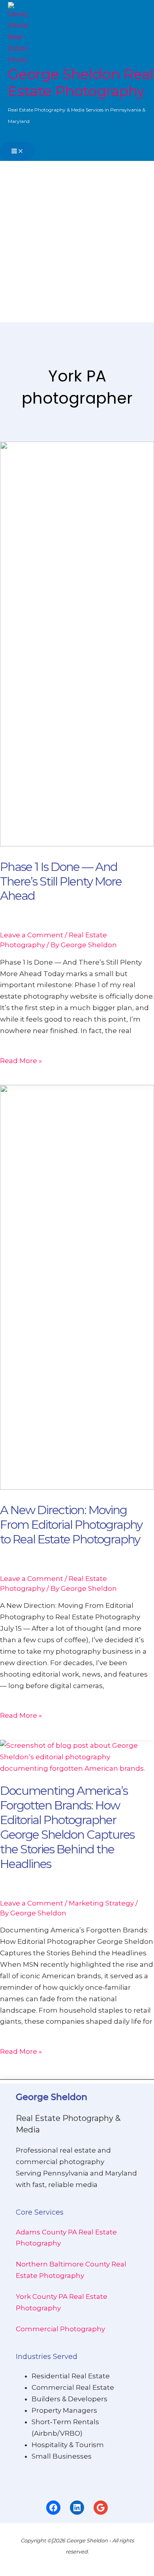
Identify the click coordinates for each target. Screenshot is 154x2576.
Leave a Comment (32, 935)
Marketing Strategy (101, 1903)
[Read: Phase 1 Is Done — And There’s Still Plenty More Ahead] (77, 844)
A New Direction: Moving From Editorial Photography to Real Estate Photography (71, 1525)
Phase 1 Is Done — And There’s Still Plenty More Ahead (61, 881)
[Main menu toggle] (17, 151)
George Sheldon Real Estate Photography (81, 83)
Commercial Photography (60, 2329)
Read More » (21, 1061)
